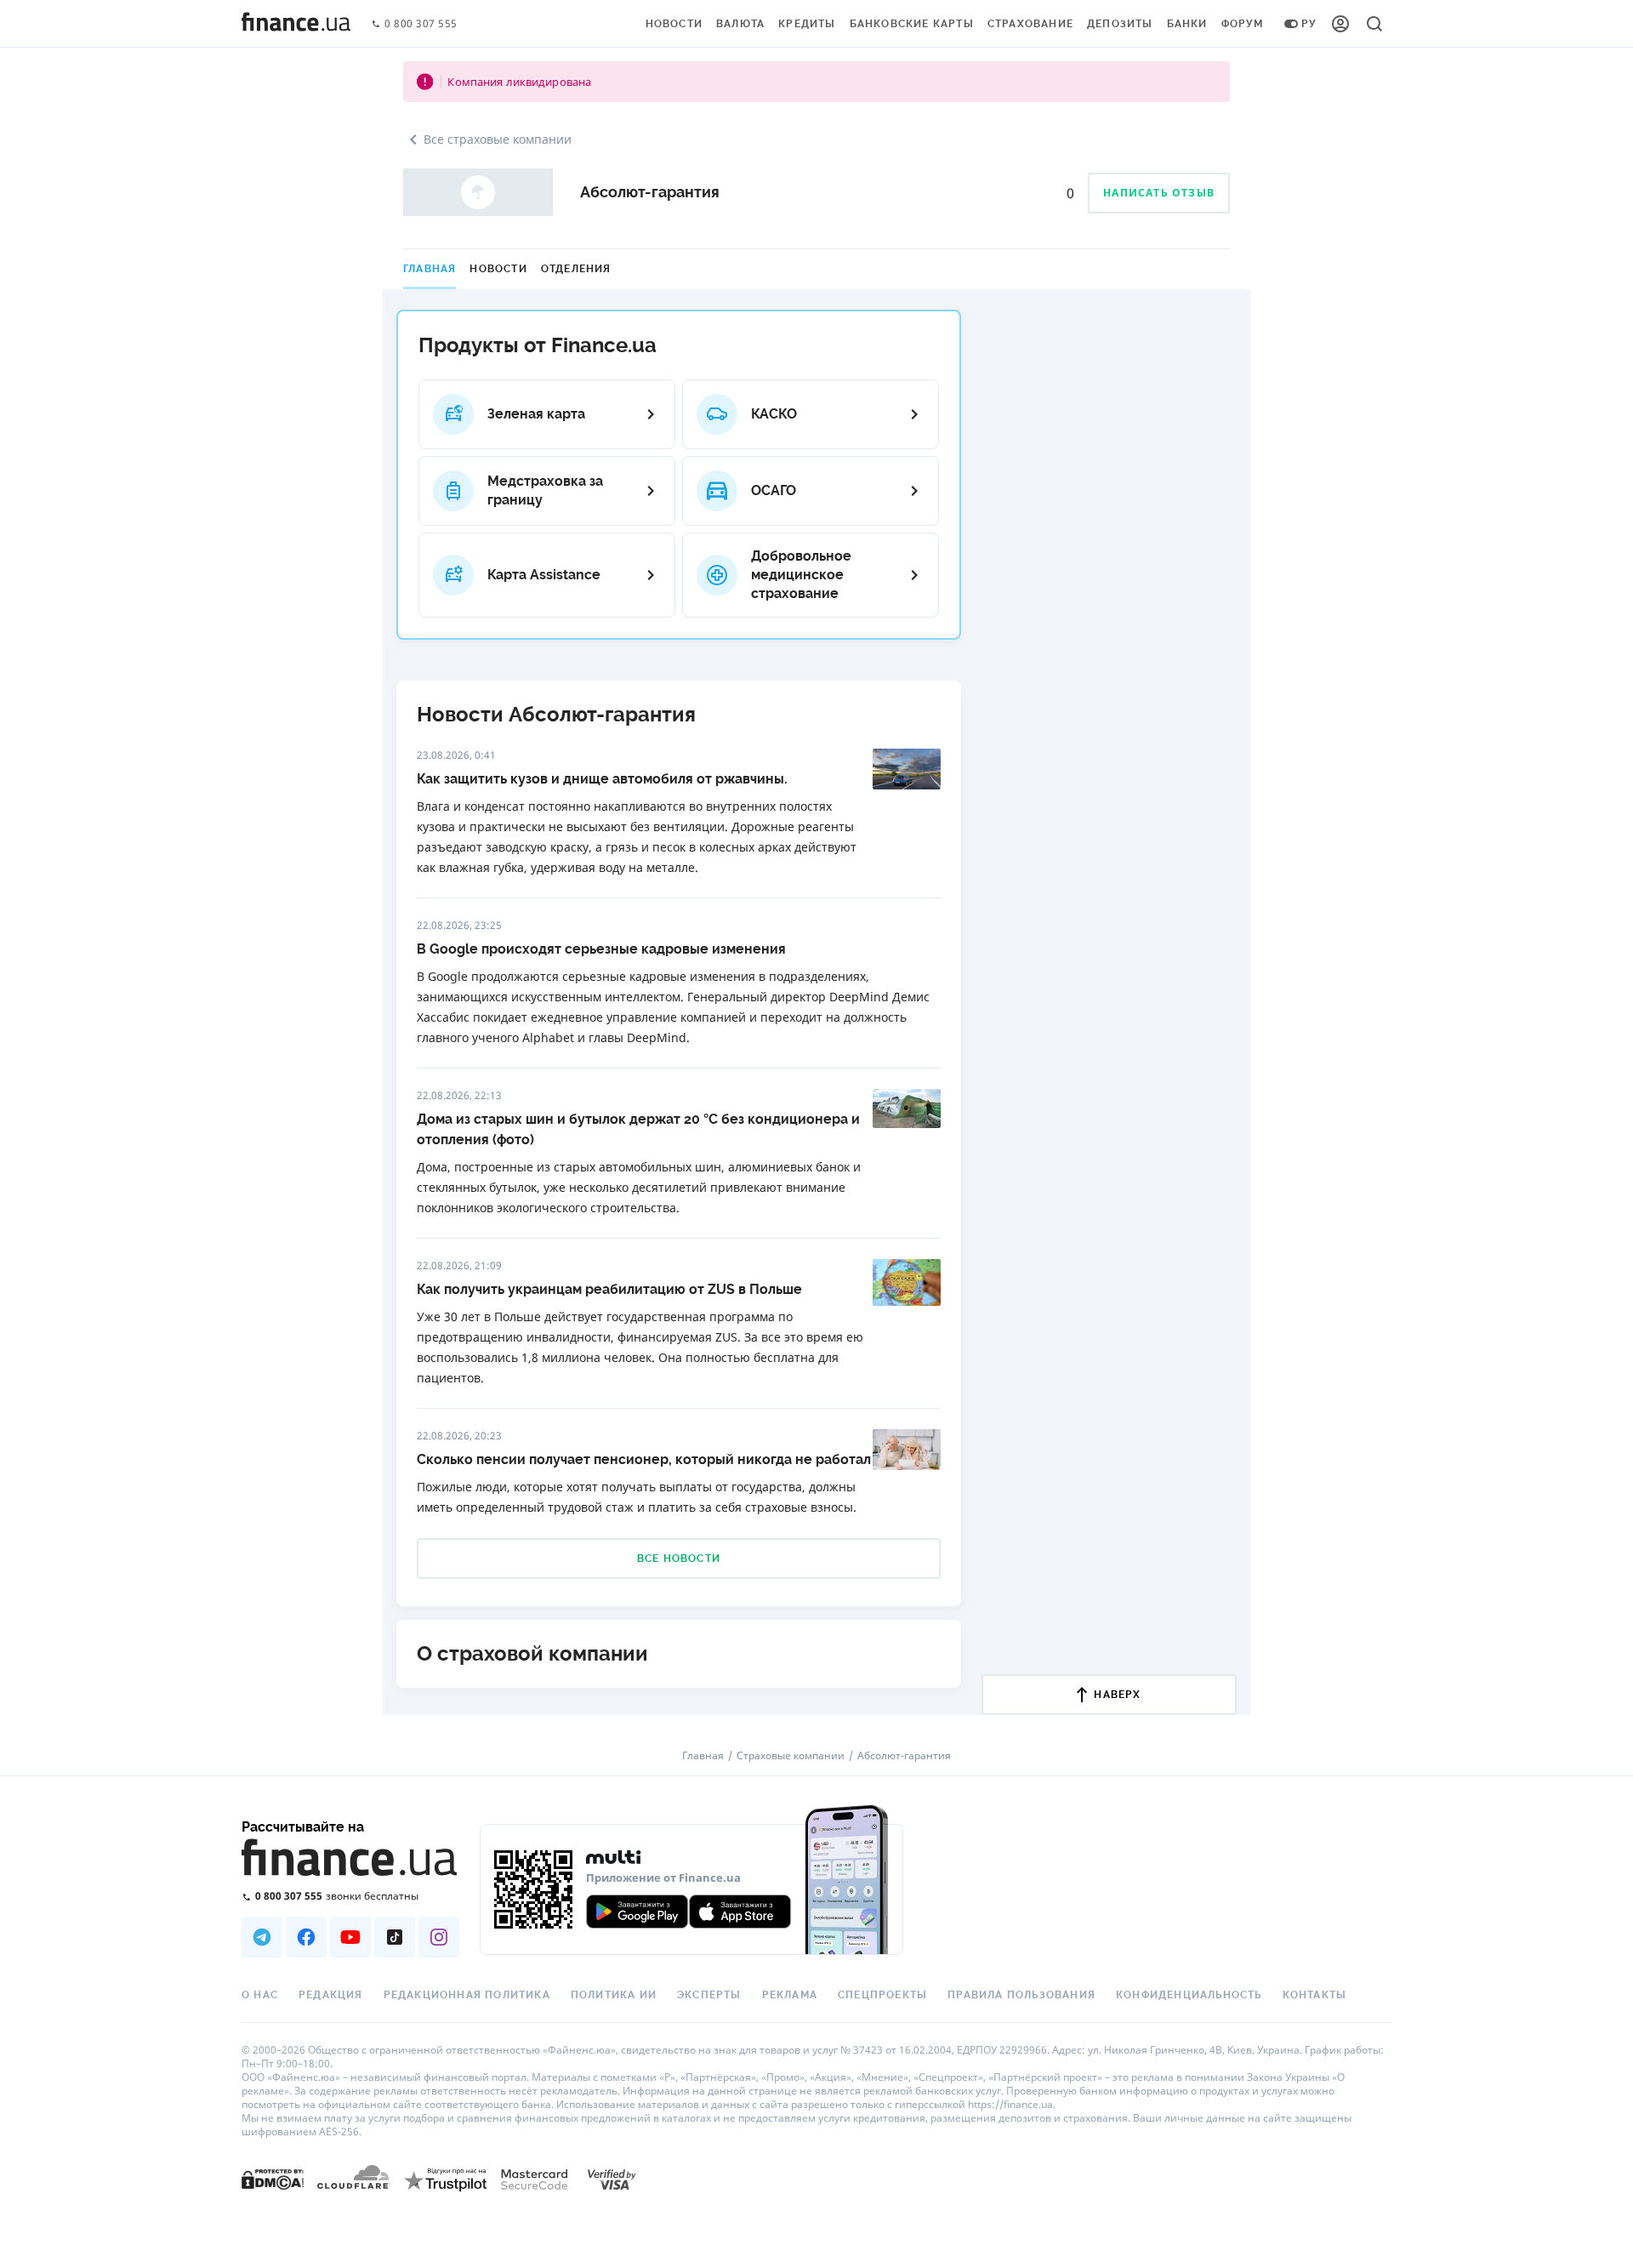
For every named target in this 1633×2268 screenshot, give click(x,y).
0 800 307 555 (421, 24)
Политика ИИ (614, 1995)
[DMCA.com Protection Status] (273, 2178)
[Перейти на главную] (296, 24)
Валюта (740, 24)
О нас (260, 1995)
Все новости (679, 1559)
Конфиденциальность (1189, 1995)
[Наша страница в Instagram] (439, 1937)
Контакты (1315, 1995)
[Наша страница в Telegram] (262, 1937)
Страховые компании (791, 1756)
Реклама (790, 1995)
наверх (1117, 1695)
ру (1309, 24)
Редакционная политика (467, 1995)
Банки (1187, 24)
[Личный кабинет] (1340, 24)
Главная (430, 269)
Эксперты (709, 1995)
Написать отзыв (1159, 193)
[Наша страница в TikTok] (395, 1937)
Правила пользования (1021, 1995)
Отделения (576, 269)
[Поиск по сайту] (1374, 24)
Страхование (1030, 24)
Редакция (331, 1995)
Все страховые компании (498, 139)
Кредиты (807, 24)
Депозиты (1120, 24)
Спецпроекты (882, 1995)
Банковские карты (912, 24)
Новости (674, 24)
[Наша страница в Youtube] (350, 1937)
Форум (1243, 24)
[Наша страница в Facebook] (306, 1937)
